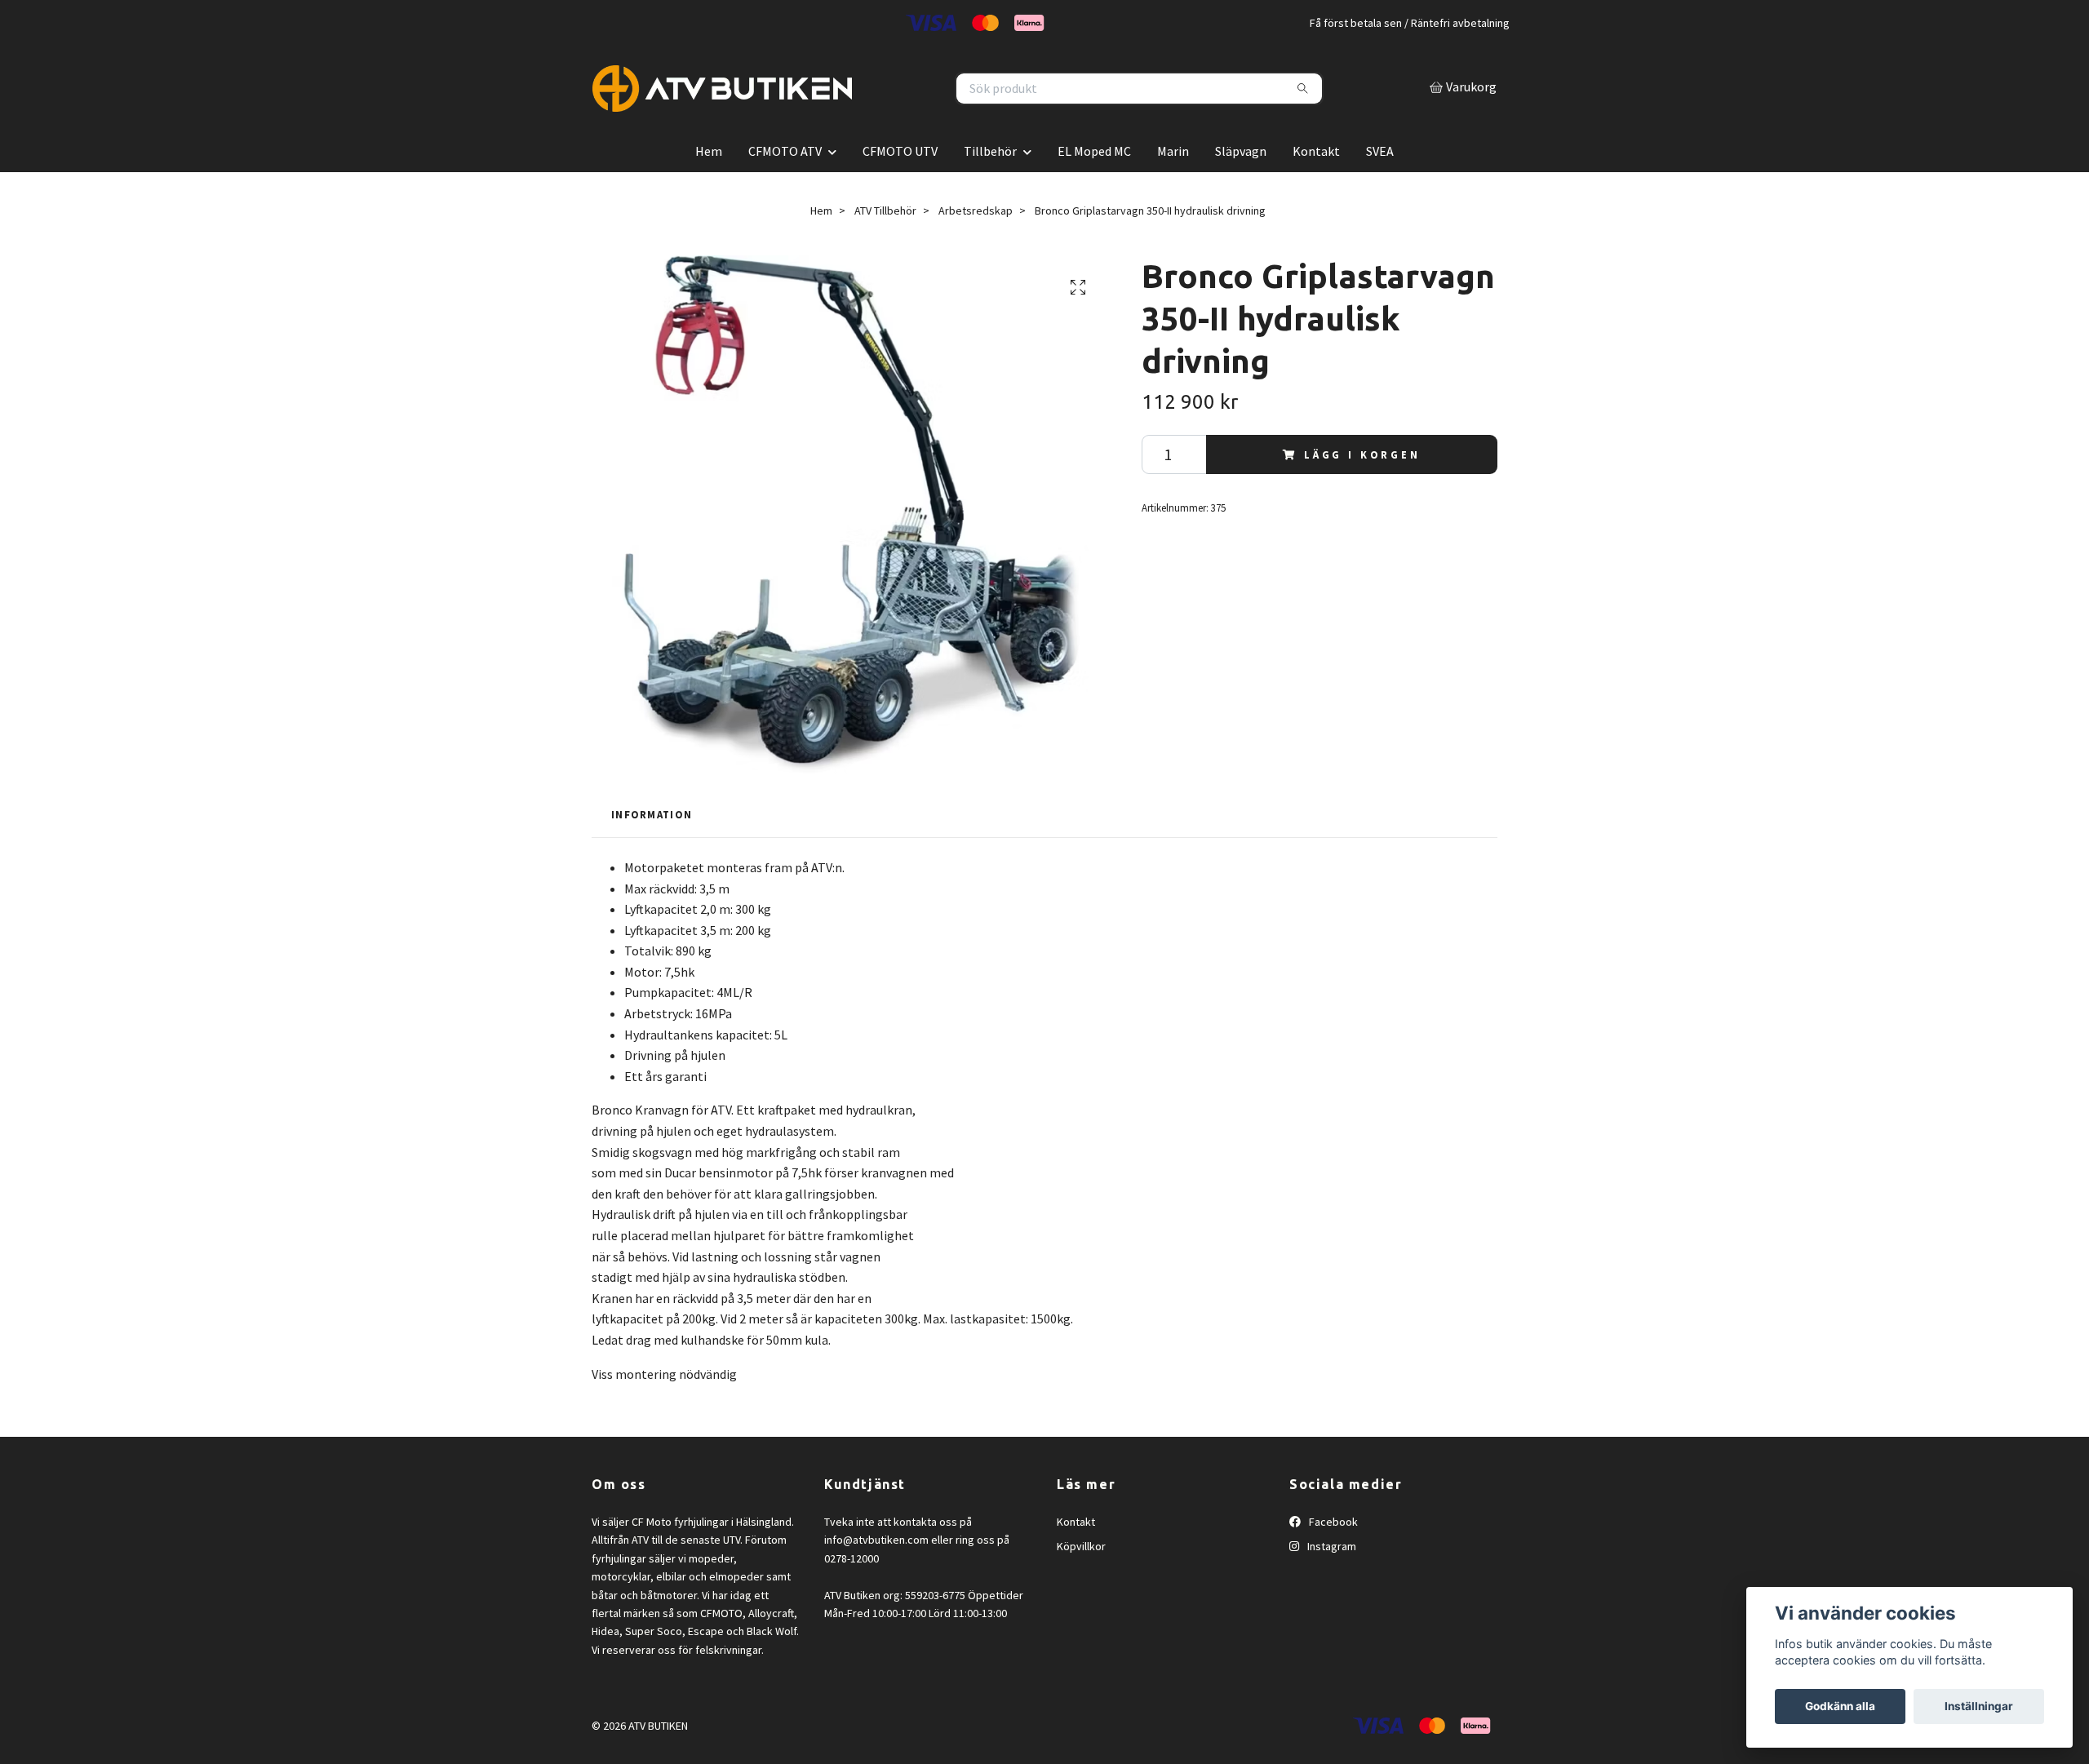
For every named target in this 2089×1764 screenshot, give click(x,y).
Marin (1173, 185)
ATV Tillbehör (885, 245)
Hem (709, 185)
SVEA (1380, 185)
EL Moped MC (1094, 185)
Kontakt (1316, 185)
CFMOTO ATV (785, 185)
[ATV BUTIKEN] (818, 106)
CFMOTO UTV (900, 185)
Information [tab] (652, 849)
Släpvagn (1241, 185)
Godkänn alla (1840, 1706)
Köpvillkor (1081, 1581)
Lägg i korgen (1362, 489)
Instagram (1331, 1581)
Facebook (1332, 1556)
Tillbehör (990, 185)
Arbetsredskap (976, 245)
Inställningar (1979, 1706)
